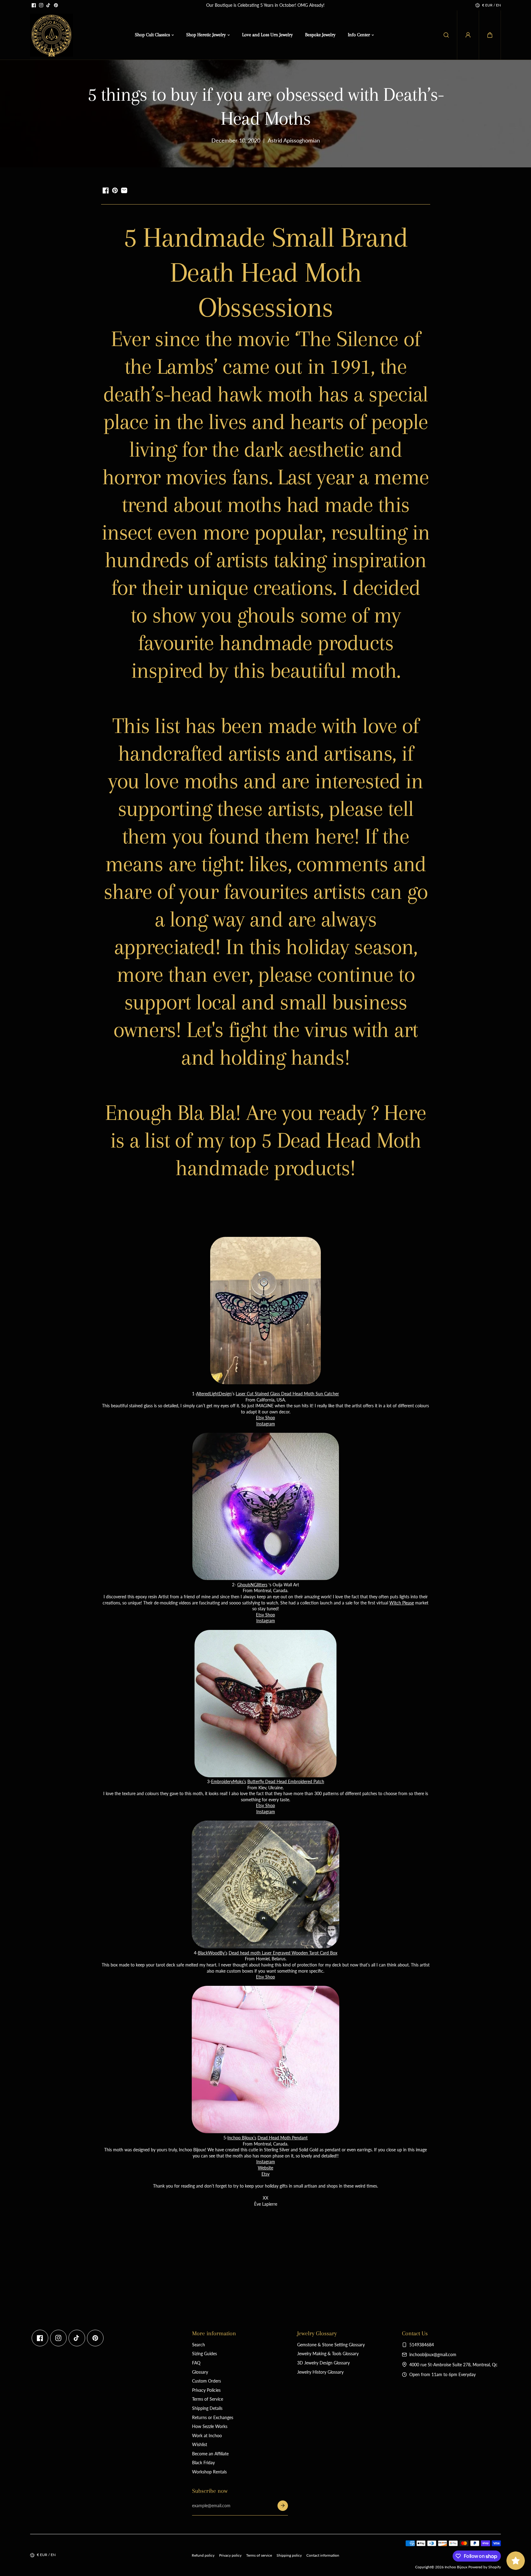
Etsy (265, 2174)
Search (199, 2345)
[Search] (446, 35)
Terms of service (259, 2555)
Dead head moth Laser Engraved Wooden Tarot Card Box (283, 1953)
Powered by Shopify (485, 2567)
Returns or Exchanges (213, 2417)
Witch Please (402, 1603)
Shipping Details (207, 2408)
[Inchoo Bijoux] (52, 35)
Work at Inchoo (207, 2436)
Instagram (266, 1424)
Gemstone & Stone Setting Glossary (331, 2345)
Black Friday (203, 2463)
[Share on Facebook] (106, 190)
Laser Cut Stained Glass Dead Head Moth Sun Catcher (287, 1394)
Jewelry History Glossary (320, 2372)
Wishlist (200, 2444)
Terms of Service (208, 2399)
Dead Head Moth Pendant (283, 2138)
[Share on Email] (124, 190)
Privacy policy (230, 2555)
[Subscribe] (283, 2506)
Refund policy (203, 2555)
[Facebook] (34, 5)
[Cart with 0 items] (490, 35)
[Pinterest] (56, 5)
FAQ (196, 2363)
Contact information (323, 2555)
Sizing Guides (205, 2354)
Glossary (200, 2372)
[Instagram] (41, 5)
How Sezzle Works (210, 2426)
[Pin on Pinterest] (115, 190)
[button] (490, 35)
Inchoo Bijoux (456, 2567)
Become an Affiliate (210, 2454)
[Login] (468, 35)
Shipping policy (289, 2555)
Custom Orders (206, 2381)
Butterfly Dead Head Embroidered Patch (286, 1781)
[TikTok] (49, 5)
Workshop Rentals (209, 2472)
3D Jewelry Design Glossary (323, 2363)
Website (265, 2168)
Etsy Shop (265, 1418)
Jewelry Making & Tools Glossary (328, 2354)
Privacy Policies (206, 2390)
